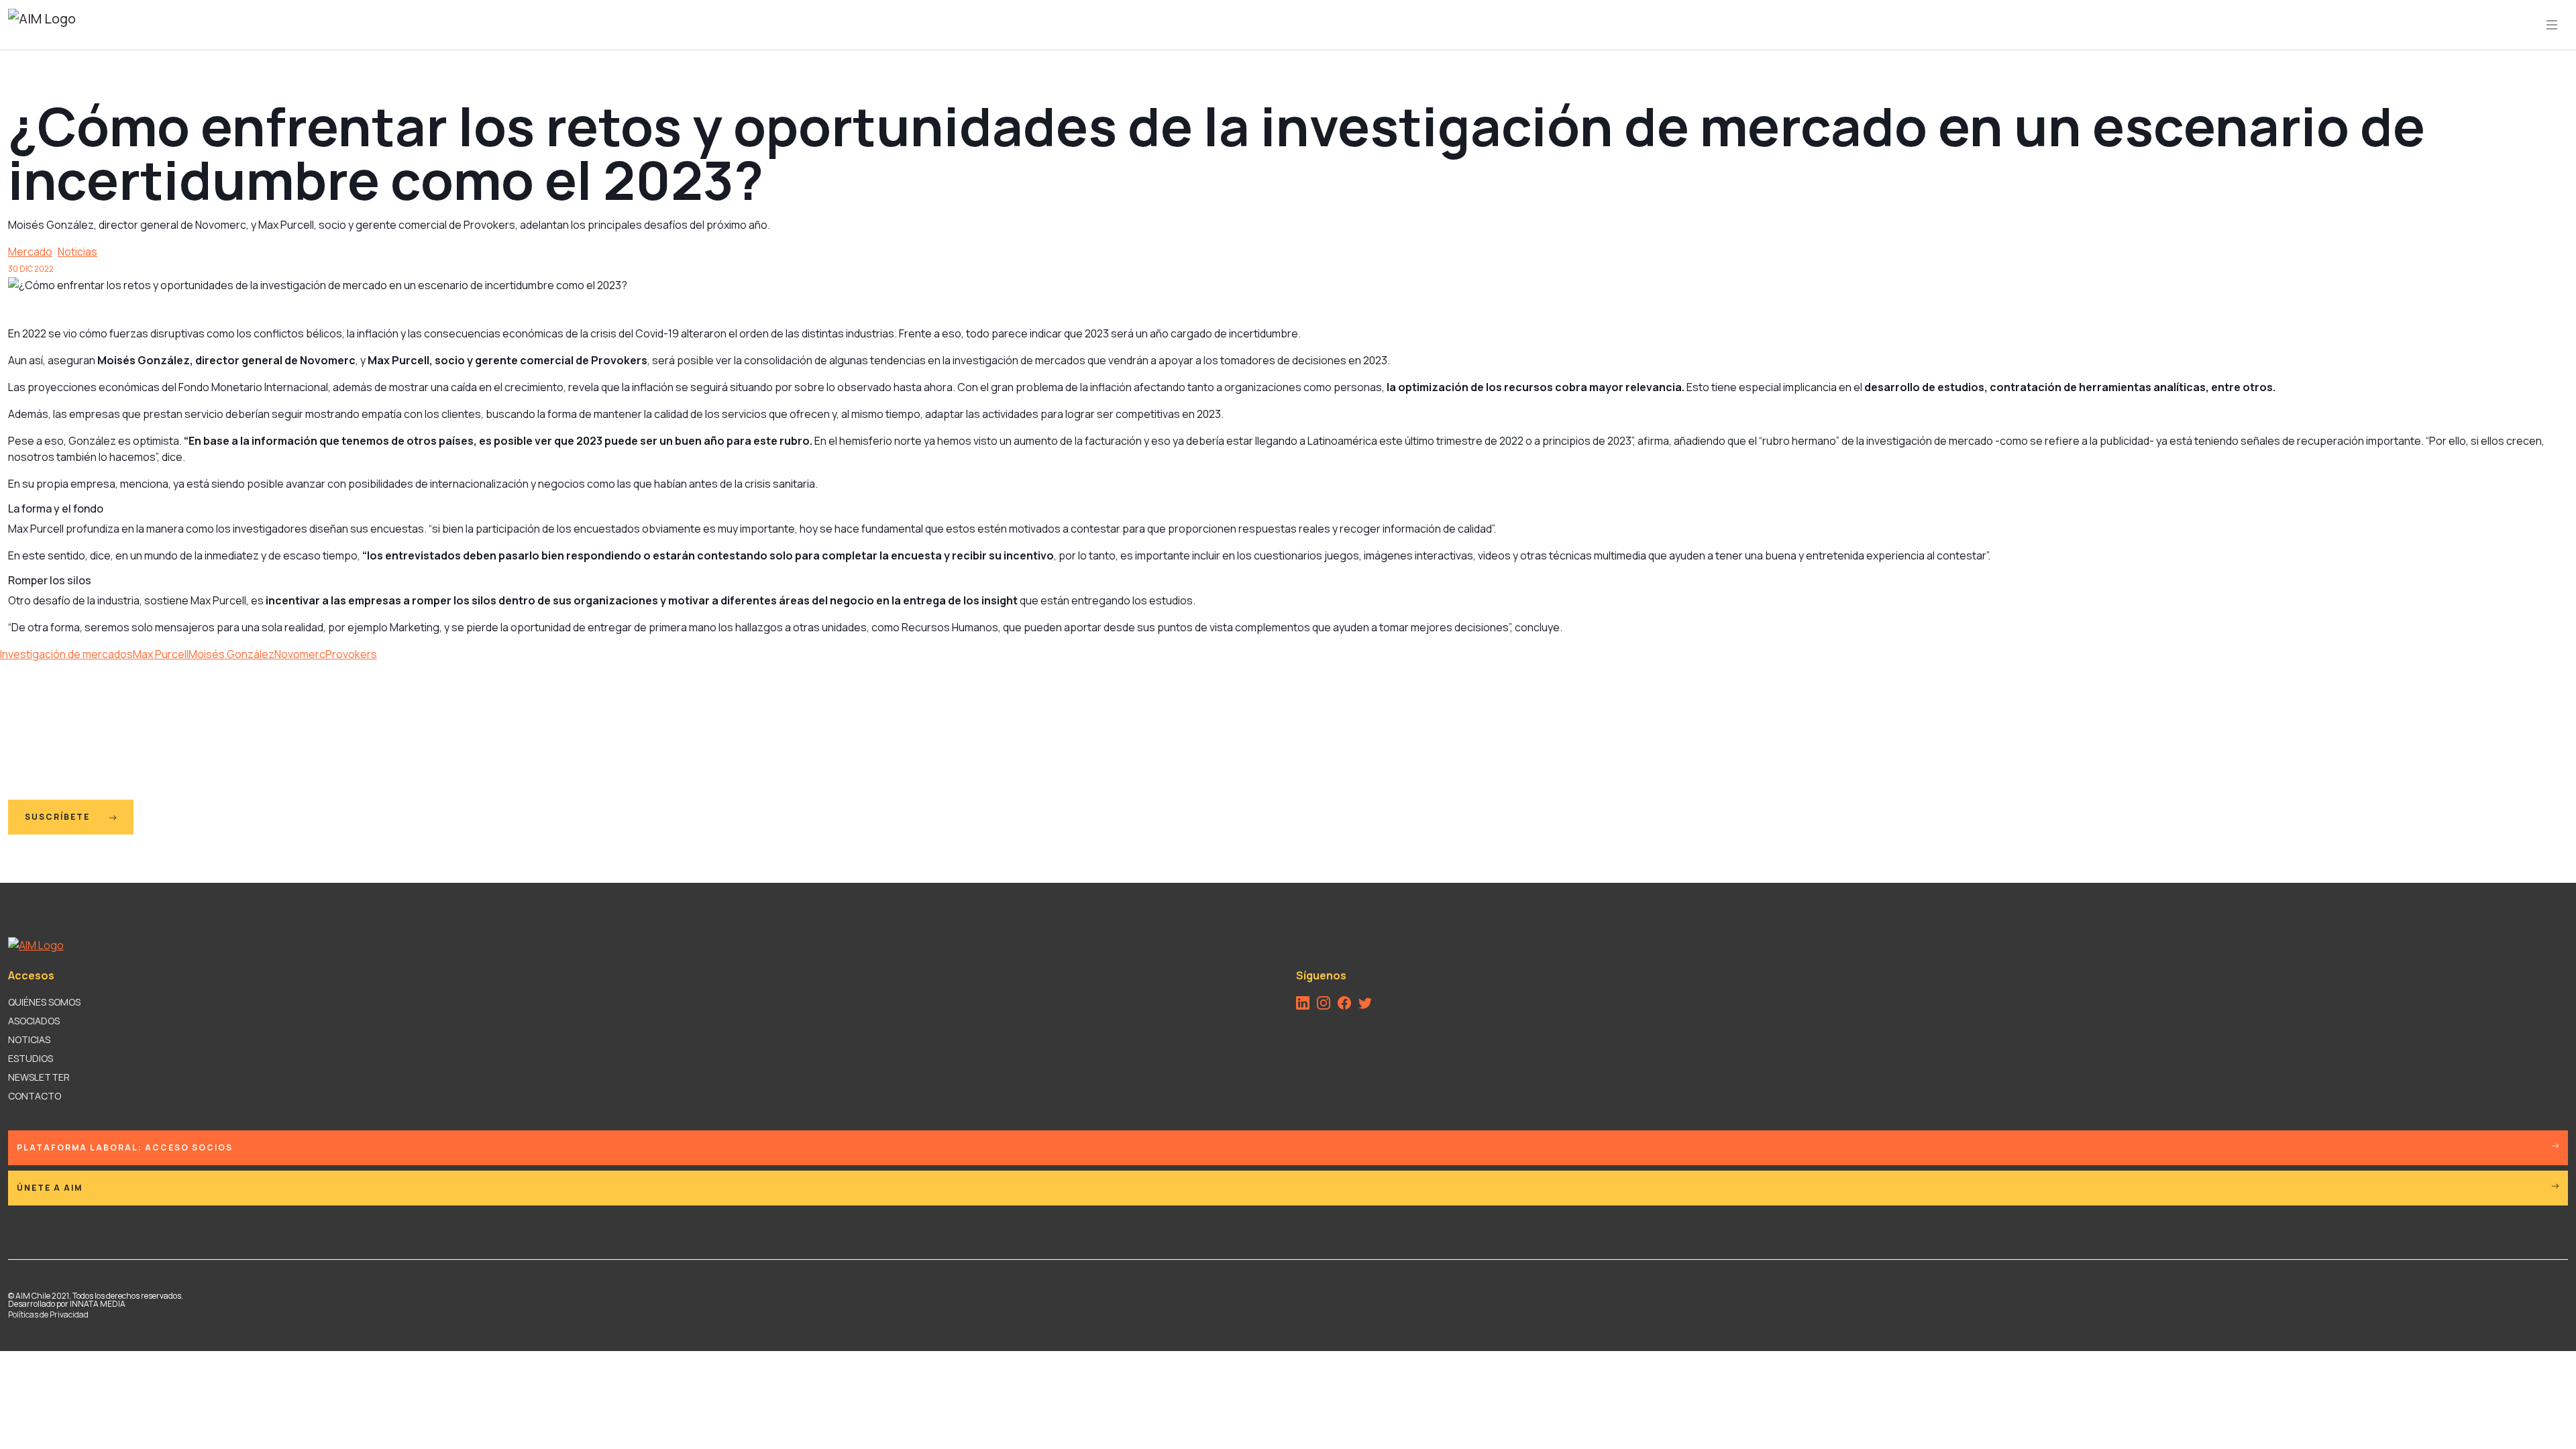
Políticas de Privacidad (48, 1314)
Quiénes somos (44, 1002)
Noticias (77, 252)
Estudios (31, 1058)
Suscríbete (59, 817)
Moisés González (231, 654)
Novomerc (300, 654)
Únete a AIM (50, 1188)
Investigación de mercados (66, 654)
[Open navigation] (2552, 25)
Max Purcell (161, 654)
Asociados (34, 1021)
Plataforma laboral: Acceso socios (125, 1147)
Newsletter (39, 1077)
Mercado (30, 252)
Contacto (35, 1096)
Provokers (351, 654)
